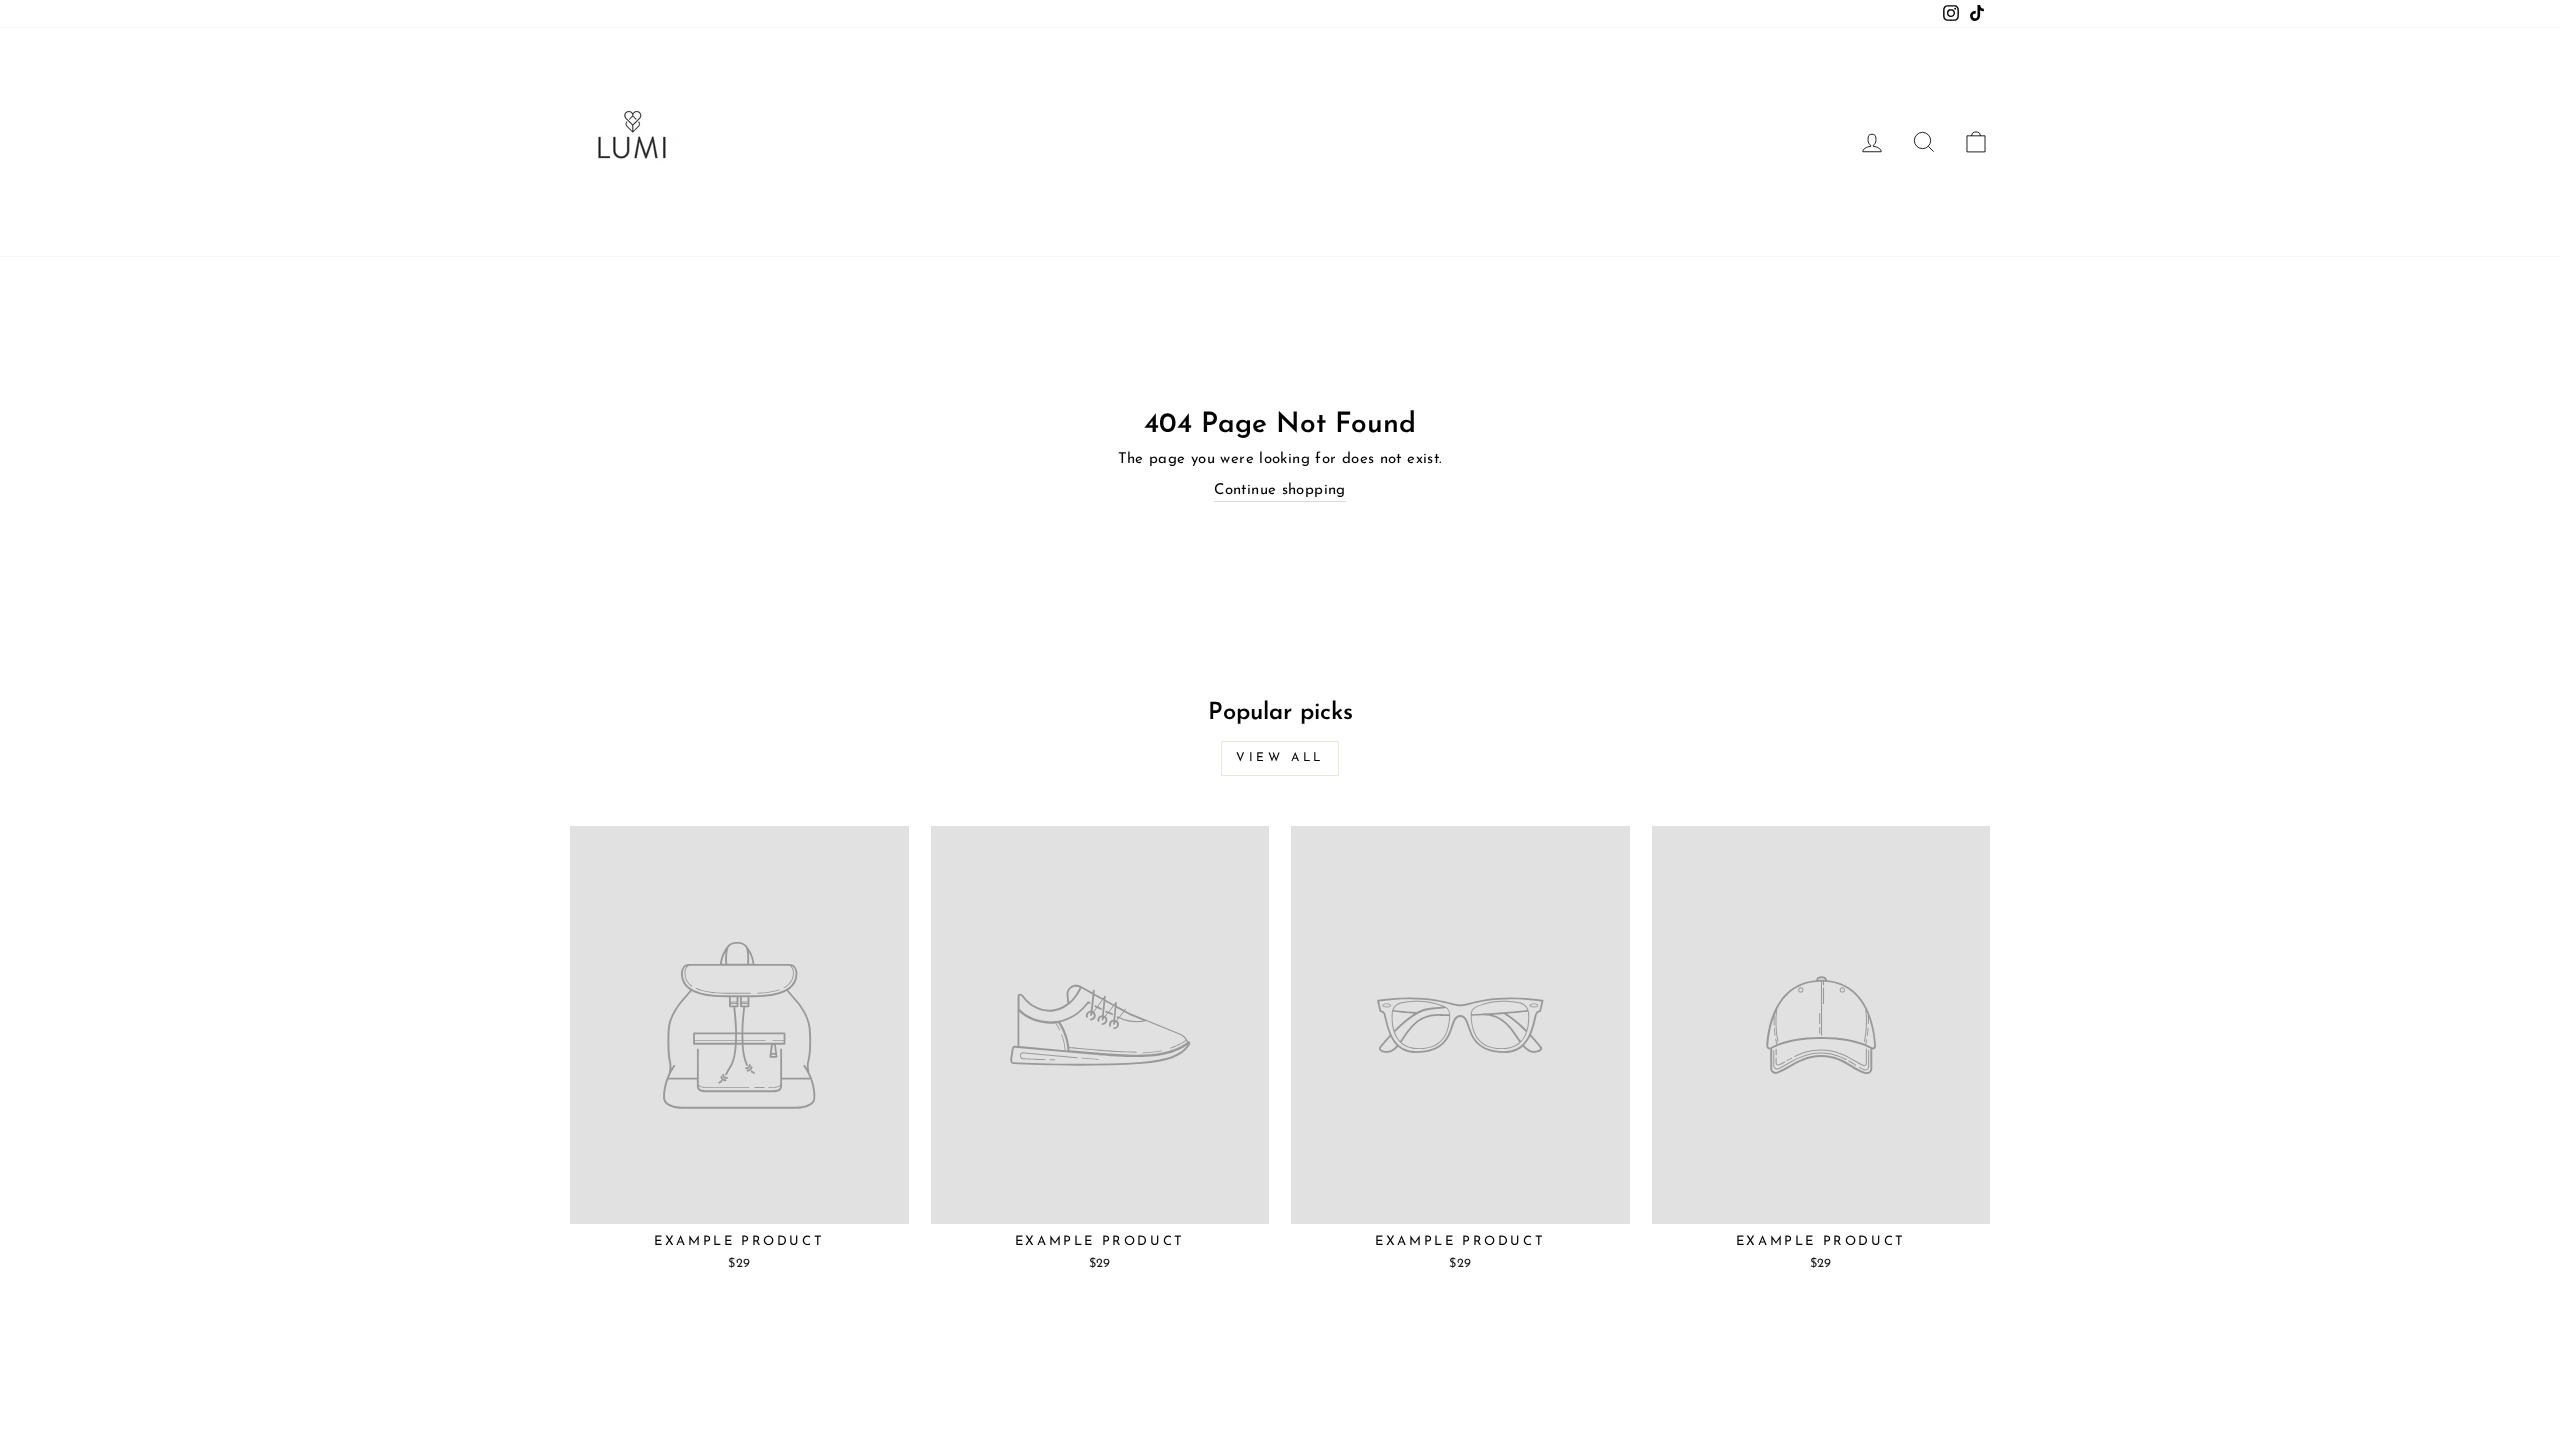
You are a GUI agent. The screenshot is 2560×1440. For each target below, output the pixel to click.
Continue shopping (1279, 490)
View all (1280, 758)
